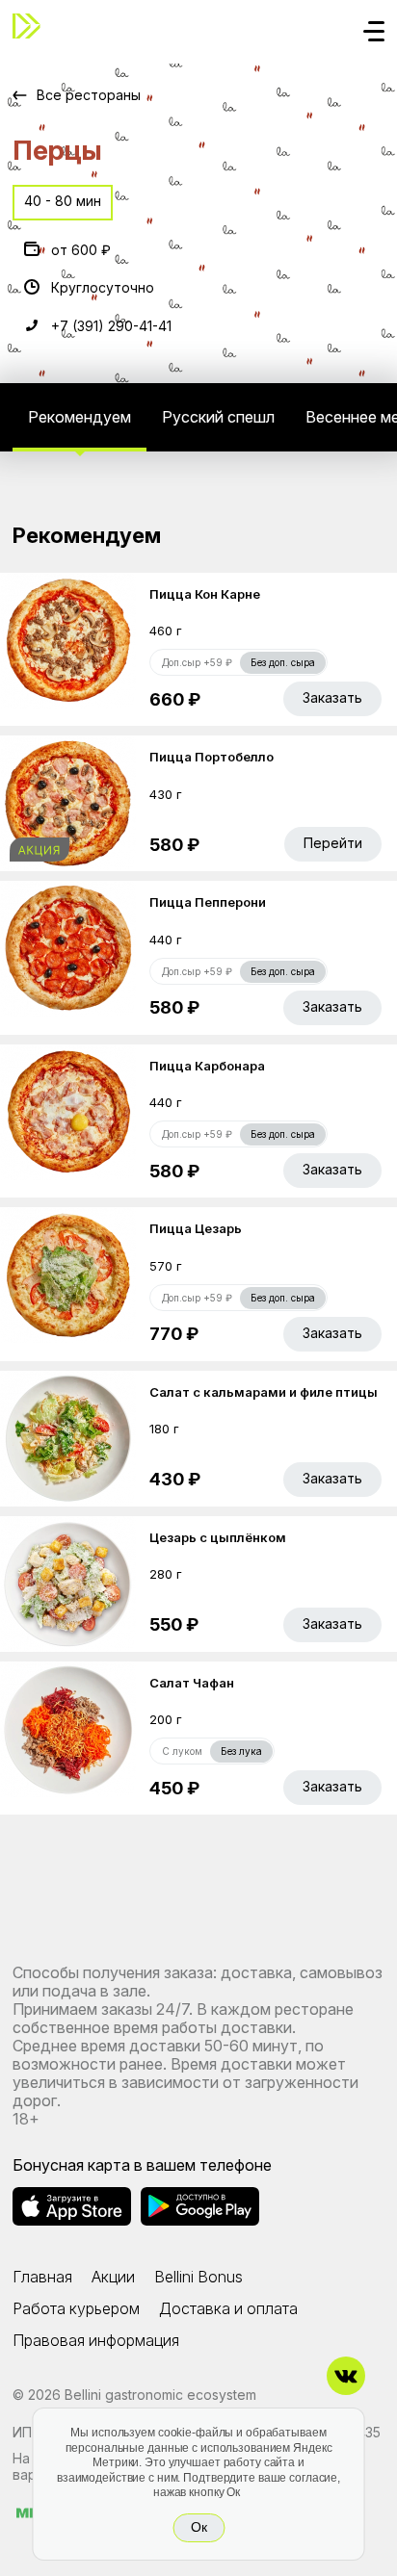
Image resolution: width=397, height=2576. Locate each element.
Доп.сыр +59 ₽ (197, 662)
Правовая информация (96, 2340)
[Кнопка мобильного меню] (374, 33)
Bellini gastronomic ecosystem (160, 2395)
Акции (113, 2277)
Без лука (241, 1751)
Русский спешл (218, 417)
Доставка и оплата (228, 2308)
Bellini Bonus (198, 2277)
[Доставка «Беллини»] (32, 26)
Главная (42, 2277)
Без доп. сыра (283, 662)
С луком (182, 1751)
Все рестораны (89, 95)
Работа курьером (76, 2308)
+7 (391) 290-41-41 (111, 326)
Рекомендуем (79, 417)
